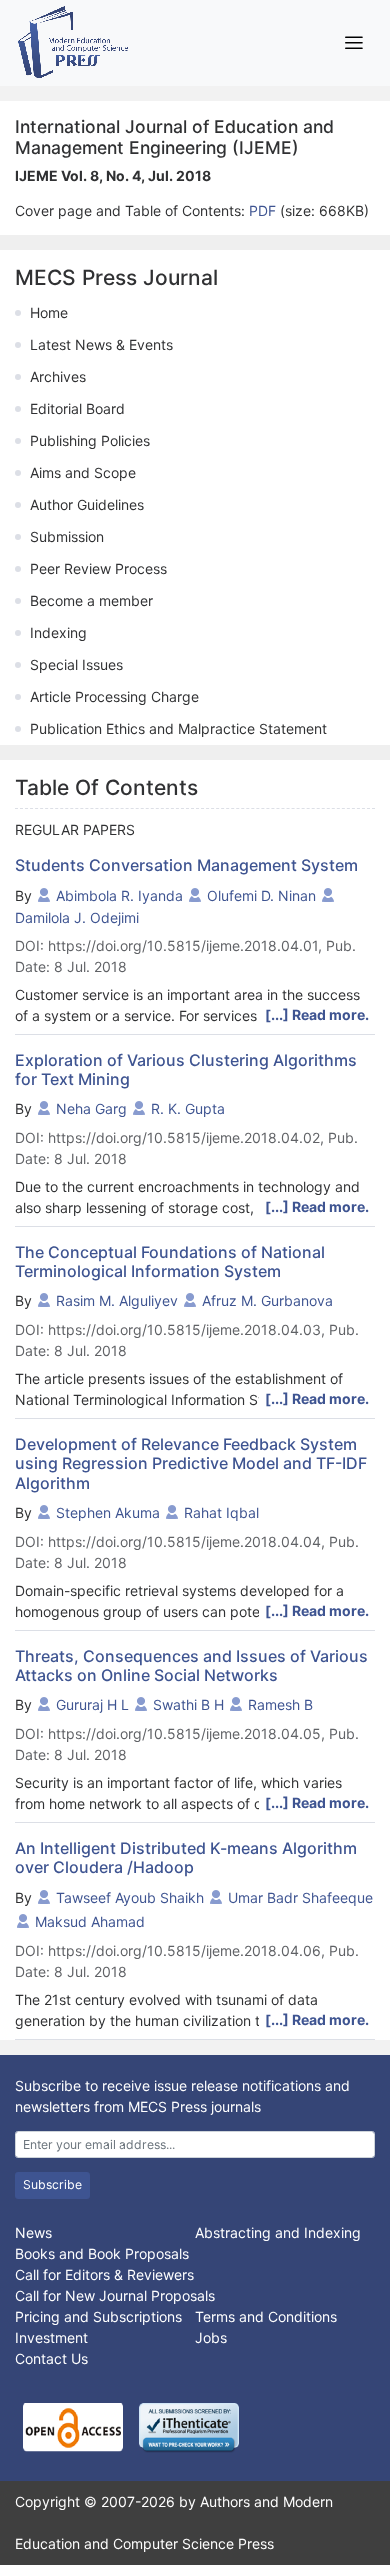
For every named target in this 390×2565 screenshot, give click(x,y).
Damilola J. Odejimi (77, 917)
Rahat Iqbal (221, 1512)
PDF (264, 210)
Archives (58, 376)
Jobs (211, 2337)
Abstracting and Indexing (278, 2232)
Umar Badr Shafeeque (300, 1897)
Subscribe (52, 2184)
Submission (67, 536)
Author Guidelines (87, 504)
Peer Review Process (98, 568)
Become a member (91, 600)
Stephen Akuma (108, 1512)
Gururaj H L (92, 1704)
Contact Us (51, 2358)
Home (49, 312)
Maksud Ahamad (90, 1921)
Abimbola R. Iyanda (119, 895)
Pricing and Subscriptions (98, 2316)
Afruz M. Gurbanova (267, 1300)
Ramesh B (280, 1704)
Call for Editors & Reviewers (104, 2274)
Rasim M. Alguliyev (117, 1300)
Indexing (58, 632)
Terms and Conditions (266, 2316)
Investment (51, 2337)
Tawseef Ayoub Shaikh (130, 1897)
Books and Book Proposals (102, 2253)
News (33, 2232)
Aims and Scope (83, 472)
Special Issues (76, 664)
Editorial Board (77, 408)
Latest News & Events (101, 344)
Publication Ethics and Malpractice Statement (178, 728)
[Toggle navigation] (353, 42)
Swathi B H (188, 1704)
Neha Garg (91, 1108)
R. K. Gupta (188, 1108)
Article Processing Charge (114, 696)
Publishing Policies (90, 440)
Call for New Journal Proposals (115, 2295)
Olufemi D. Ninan (261, 895)
